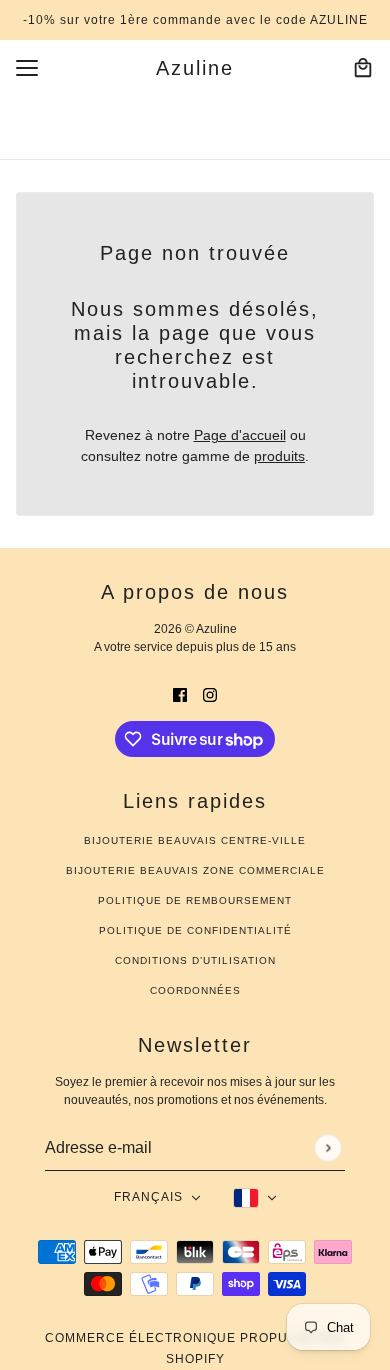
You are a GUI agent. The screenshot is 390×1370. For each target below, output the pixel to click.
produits (279, 456)
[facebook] (180, 694)
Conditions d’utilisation (195, 960)
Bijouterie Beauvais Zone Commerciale (195, 870)
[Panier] (363, 68)
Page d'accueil (240, 435)
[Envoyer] (327, 1147)
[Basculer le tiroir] (27, 68)
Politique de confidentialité (195, 930)
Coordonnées (195, 990)
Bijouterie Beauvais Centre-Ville (195, 840)
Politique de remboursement (195, 900)
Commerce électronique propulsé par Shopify (195, 1348)
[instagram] (210, 694)
